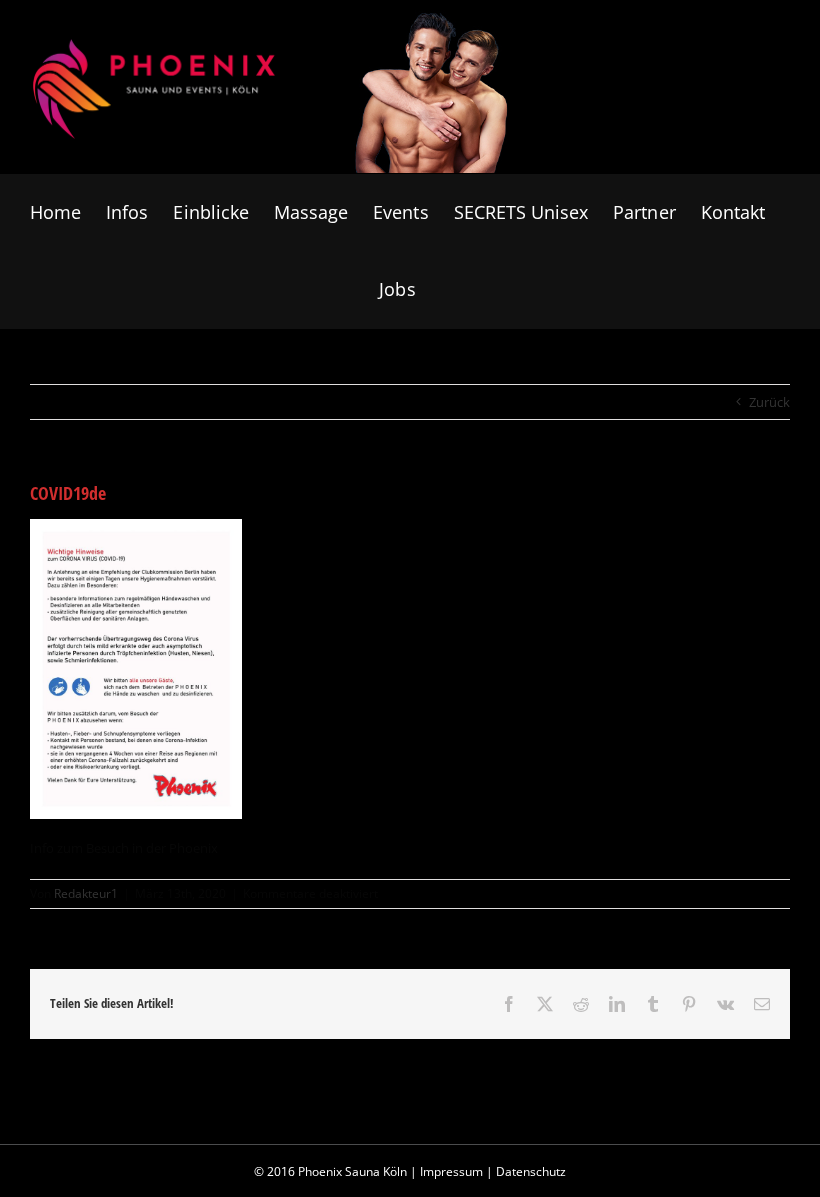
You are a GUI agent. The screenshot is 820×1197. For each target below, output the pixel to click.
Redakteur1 (86, 893)
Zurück (769, 402)
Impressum (451, 1171)
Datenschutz (531, 1171)
